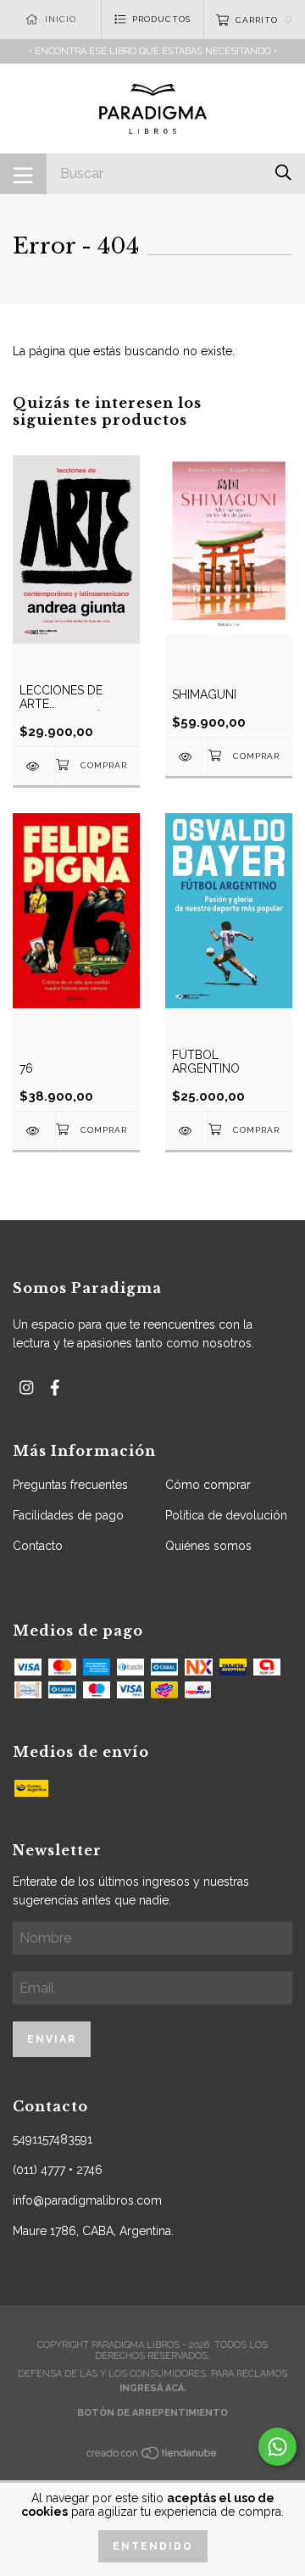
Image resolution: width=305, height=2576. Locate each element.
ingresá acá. (153, 2388)
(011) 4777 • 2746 (58, 2170)
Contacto (38, 1546)
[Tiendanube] (152, 2458)
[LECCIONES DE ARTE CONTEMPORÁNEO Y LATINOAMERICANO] (34, 766)
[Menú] (23, 174)
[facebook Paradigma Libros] (55, 1388)
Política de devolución (226, 1515)
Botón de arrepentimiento (152, 2413)
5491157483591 (53, 2139)
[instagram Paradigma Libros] (26, 1388)
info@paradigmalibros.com (87, 2200)
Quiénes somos (208, 1546)
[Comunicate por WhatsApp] (277, 2447)
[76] (34, 1131)
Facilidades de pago (68, 1515)
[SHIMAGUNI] (186, 757)
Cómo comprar (208, 1485)
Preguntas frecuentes (70, 1485)
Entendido (153, 2546)
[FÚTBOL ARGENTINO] (186, 1131)
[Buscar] (283, 173)
